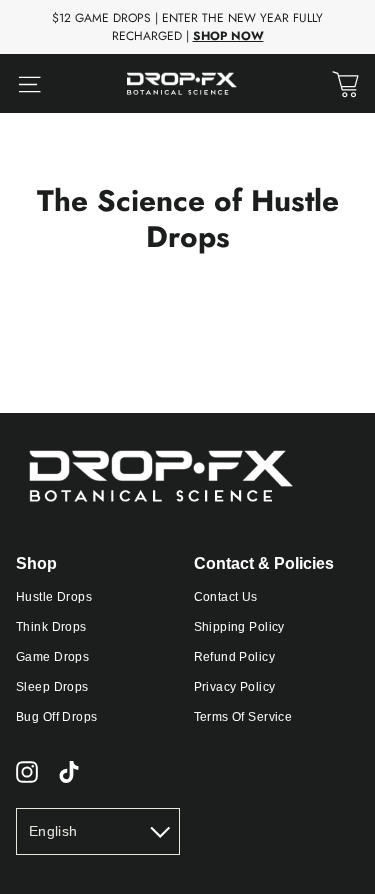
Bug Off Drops (57, 717)
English (53, 831)
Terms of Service (243, 717)
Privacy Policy (235, 687)
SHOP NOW (228, 36)
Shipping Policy (239, 627)
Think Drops (51, 627)
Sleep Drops (52, 687)
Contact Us (226, 597)
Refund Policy (235, 657)
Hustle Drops (54, 597)
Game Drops (52, 657)
